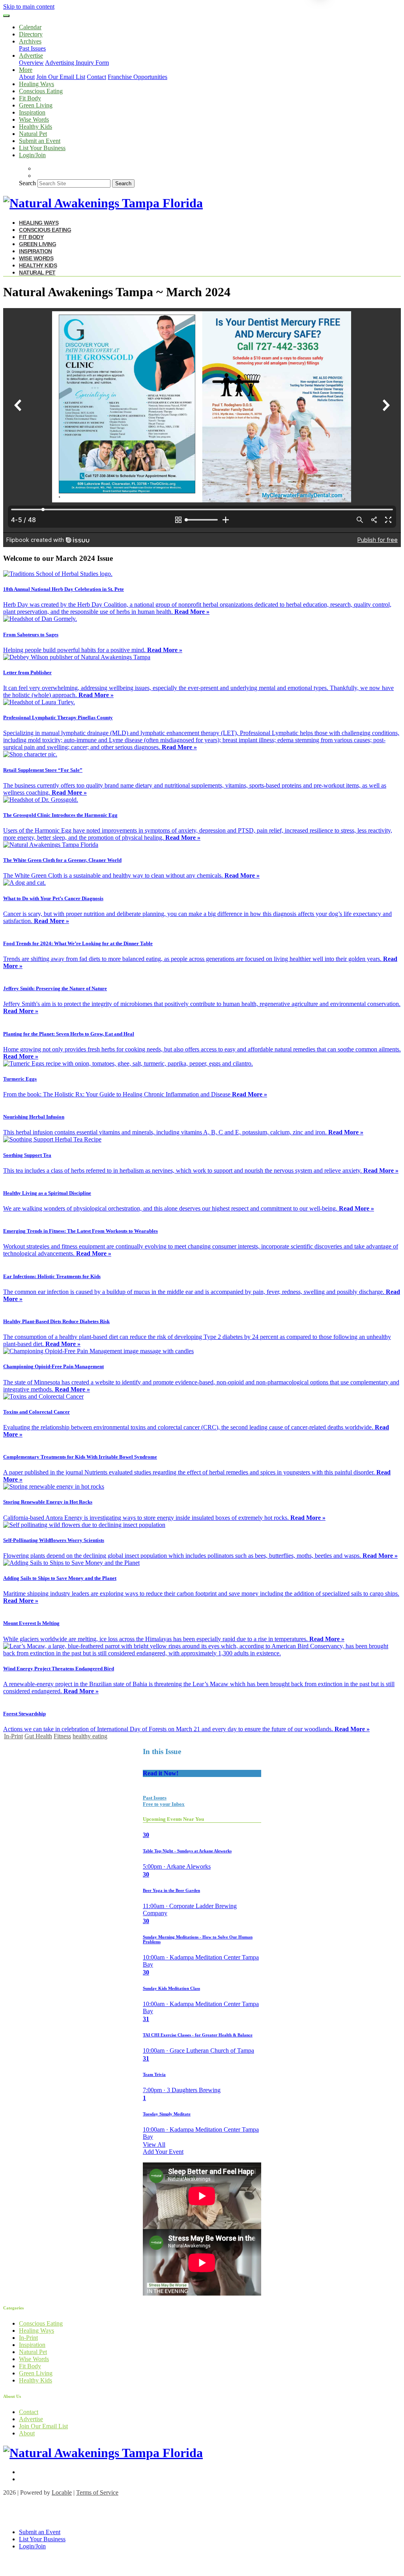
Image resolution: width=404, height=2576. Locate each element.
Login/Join (32, 155)
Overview (31, 63)
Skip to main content (29, 7)
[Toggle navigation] (6, 16)
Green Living (36, 105)
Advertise (31, 2419)
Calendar (30, 27)
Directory (31, 34)
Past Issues (32, 48)
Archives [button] (30, 41)
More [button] (26, 70)
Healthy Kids (36, 127)
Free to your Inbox (164, 1804)
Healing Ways (36, 84)
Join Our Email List (61, 77)
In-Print (13, 1736)
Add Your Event (163, 2152)
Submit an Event (40, 141)
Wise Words (34, 119)
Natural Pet (33, 134)
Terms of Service (97, 2492)
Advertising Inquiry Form (77, 63)
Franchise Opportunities (137, 77)
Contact (96, 77)
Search (27, 183)
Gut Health (38, 1736)
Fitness (62, 1736)
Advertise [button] (31, 55)
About (27, 77)
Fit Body (30, 98)
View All (154, 2144)
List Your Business (42, 148)
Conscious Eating (41, 91)
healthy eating (90, 1736)
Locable (62, 2492)
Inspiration (32, 112)
